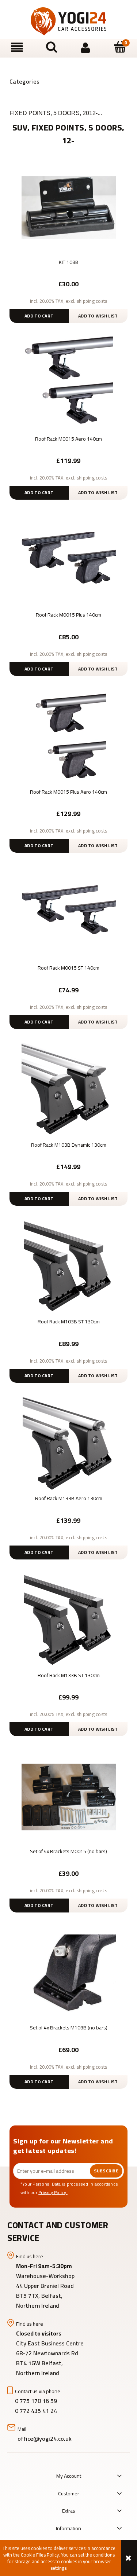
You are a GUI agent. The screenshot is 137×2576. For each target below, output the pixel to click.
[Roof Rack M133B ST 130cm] (68, 1620)
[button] (17, 48)
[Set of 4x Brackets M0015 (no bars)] (68, 1796)
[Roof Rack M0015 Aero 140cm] (68, 383)
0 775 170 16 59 (36, 2401)
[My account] (86, 48)
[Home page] (69, 21)
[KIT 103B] (68, 207)
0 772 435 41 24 (37, 2411)
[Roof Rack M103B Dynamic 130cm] (68, 1089)
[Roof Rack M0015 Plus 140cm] (68, 560)
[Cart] (120, 47)
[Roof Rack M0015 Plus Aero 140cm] (68, 736)
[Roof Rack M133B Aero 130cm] (68, 1443)
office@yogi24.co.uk (45, 2439)
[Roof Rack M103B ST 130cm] (68, 1266)
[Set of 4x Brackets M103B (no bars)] (68, 1973)
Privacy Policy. (53, 2192)
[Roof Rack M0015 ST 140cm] (68, 913)
